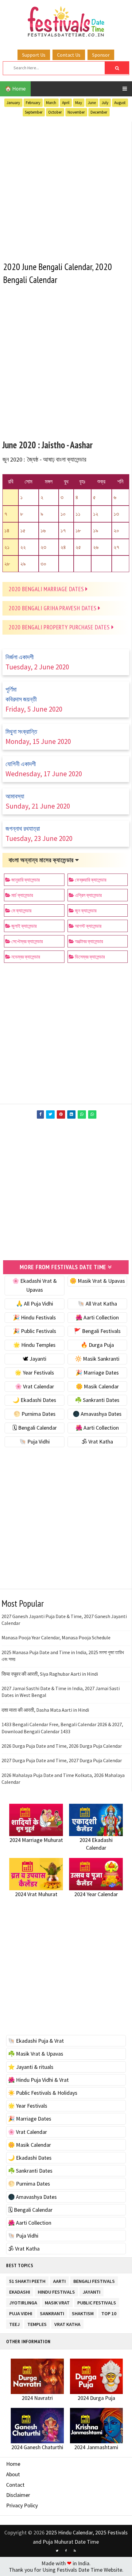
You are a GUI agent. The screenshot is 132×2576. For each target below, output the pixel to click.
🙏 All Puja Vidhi (35, 1304)
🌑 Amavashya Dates (97, 1414)
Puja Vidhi (21, 2312)
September (34, 112)
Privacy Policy (22, 2505)
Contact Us (69, 55)
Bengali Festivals (94, 2280)
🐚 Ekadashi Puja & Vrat (36, 2041)
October (55, 112)
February (33, 103)
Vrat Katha (67, 2323)
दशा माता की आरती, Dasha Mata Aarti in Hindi (45, 1710)
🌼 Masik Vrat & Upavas (97, 1281)
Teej (14, 2323)
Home (13, 2464)
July (105, 103)
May (79, 103)
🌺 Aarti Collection (97, 1317)
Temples (37, 2323)
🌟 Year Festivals (34, 1373)
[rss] (75, 2551)
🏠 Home (15, 89)
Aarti (59, 2280)
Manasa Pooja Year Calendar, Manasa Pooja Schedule (56, 1637)
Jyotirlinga (23, 2301)
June (92, 103)
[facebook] (66, 2551)
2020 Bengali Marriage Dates (47, 589)
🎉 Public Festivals (35, 1331)
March (51, 103)
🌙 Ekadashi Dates (34, 1400)
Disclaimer (18, 2495)
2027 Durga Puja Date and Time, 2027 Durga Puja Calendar (62, 1760)
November (76, 112)
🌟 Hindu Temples (34, 1345)
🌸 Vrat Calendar (35, 1386)
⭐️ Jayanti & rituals (31, 2067)
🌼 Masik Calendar (97, 1386)
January (13, 103)
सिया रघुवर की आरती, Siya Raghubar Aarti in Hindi (50, 1674)
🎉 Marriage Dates (97, 1373)
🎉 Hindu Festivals (34, 1317)
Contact (15, 2485)
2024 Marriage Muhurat (36, 1840)
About (13, 2474)
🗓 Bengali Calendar (35, 1428)
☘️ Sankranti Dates (97, 1400)
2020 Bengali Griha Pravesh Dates (53, 608)
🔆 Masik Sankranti (97, 1359)
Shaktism (83, 2312)
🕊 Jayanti (35, 1359)
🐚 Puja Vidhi (35, 1441)
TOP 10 (109, 2312)
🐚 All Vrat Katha (97, 1304)
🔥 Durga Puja (97, 1345)
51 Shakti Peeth (27, 2280)
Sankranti (52, 2312)
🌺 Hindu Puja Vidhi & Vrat (38, 2080)
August (120, 103)
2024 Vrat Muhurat (36, 1894)
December (99, 112)
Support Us (34, 55)
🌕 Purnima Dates (35, 1414)
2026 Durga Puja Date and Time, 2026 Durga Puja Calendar (62, 1746)
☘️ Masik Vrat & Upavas (36, 2054)
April (66, 103)
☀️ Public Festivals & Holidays (43, 2093)
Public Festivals (97, 2301)
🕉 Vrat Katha (97, 1441)
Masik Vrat (57, 2301)
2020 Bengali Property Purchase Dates (60, 627)
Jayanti (91, 2291)
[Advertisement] (66, 188)
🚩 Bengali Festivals (97, 1331)
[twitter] (57, 2551)
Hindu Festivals (56, 2291)
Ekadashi (20, 2291)
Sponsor (101, 55)
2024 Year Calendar (96, 1894)
